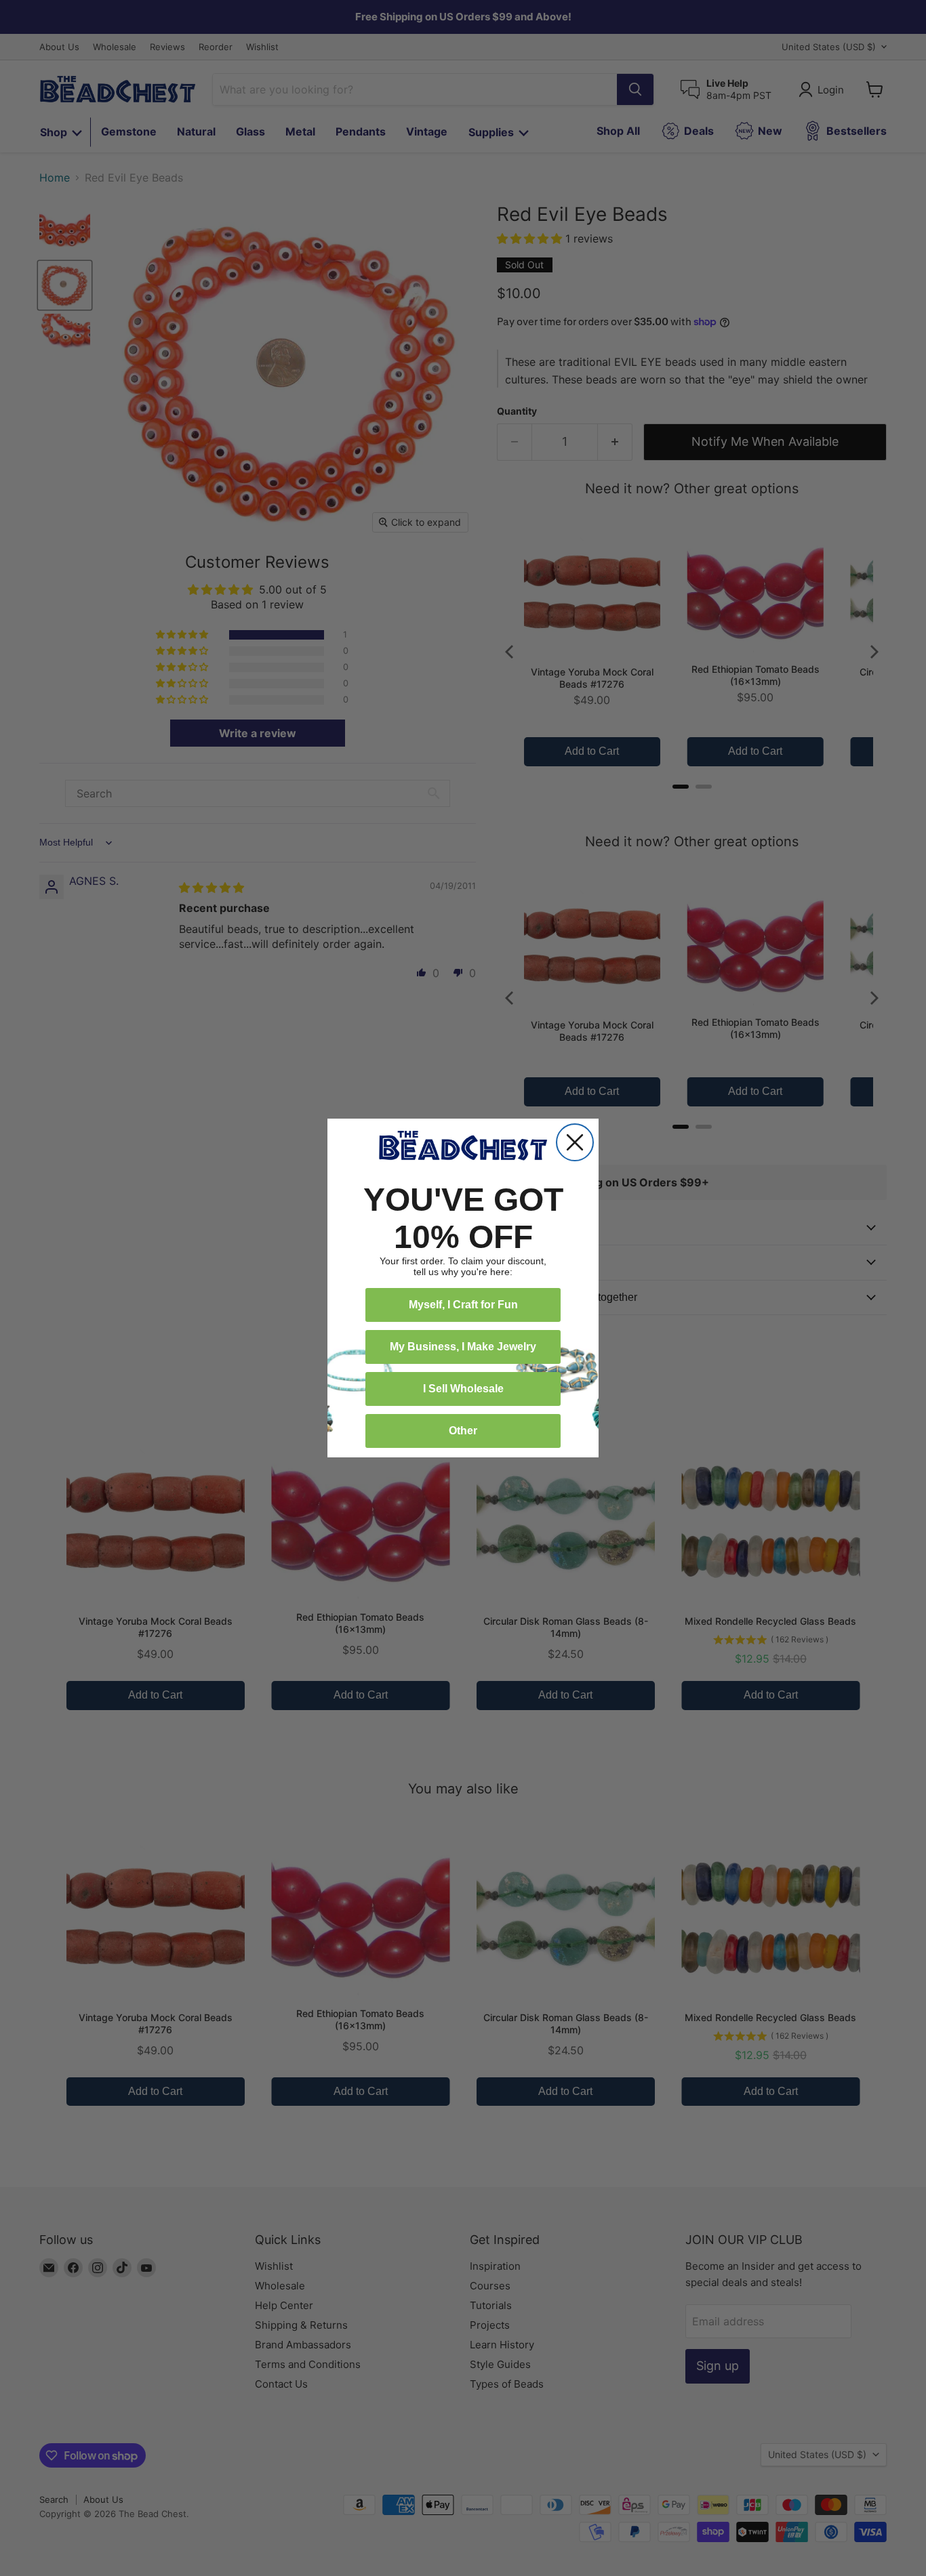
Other (463, 1431)
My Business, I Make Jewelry (463, 1347)
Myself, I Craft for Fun (463, 1305)
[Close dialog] (575, 1142)
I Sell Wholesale (463, 1389)
